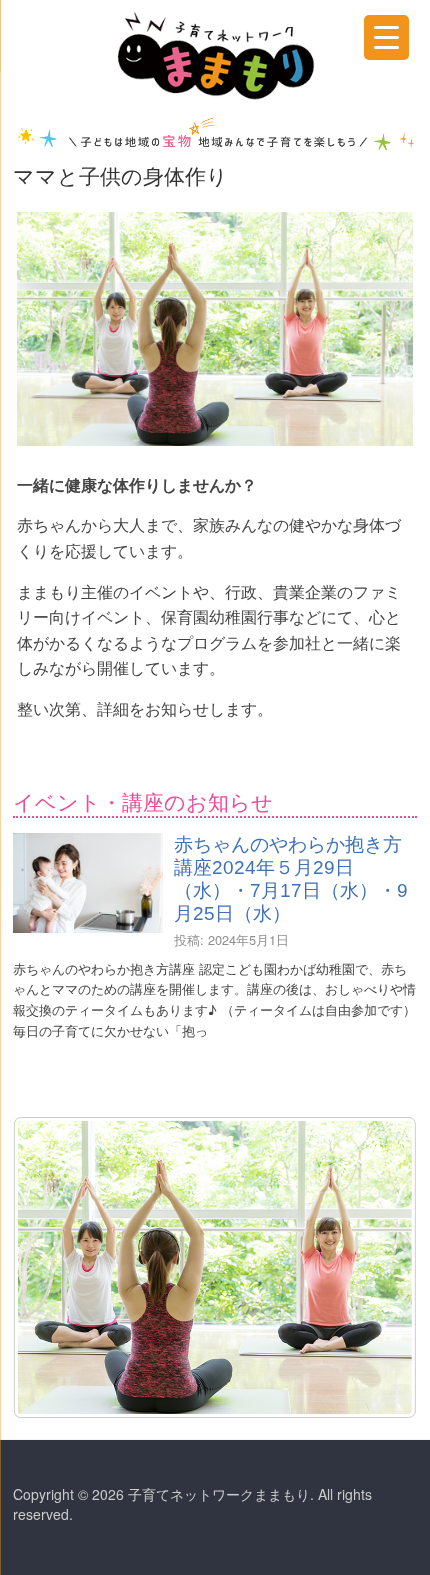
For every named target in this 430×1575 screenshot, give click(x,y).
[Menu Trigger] (386, 37)
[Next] (375, 1268)
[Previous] (55, 1268)
